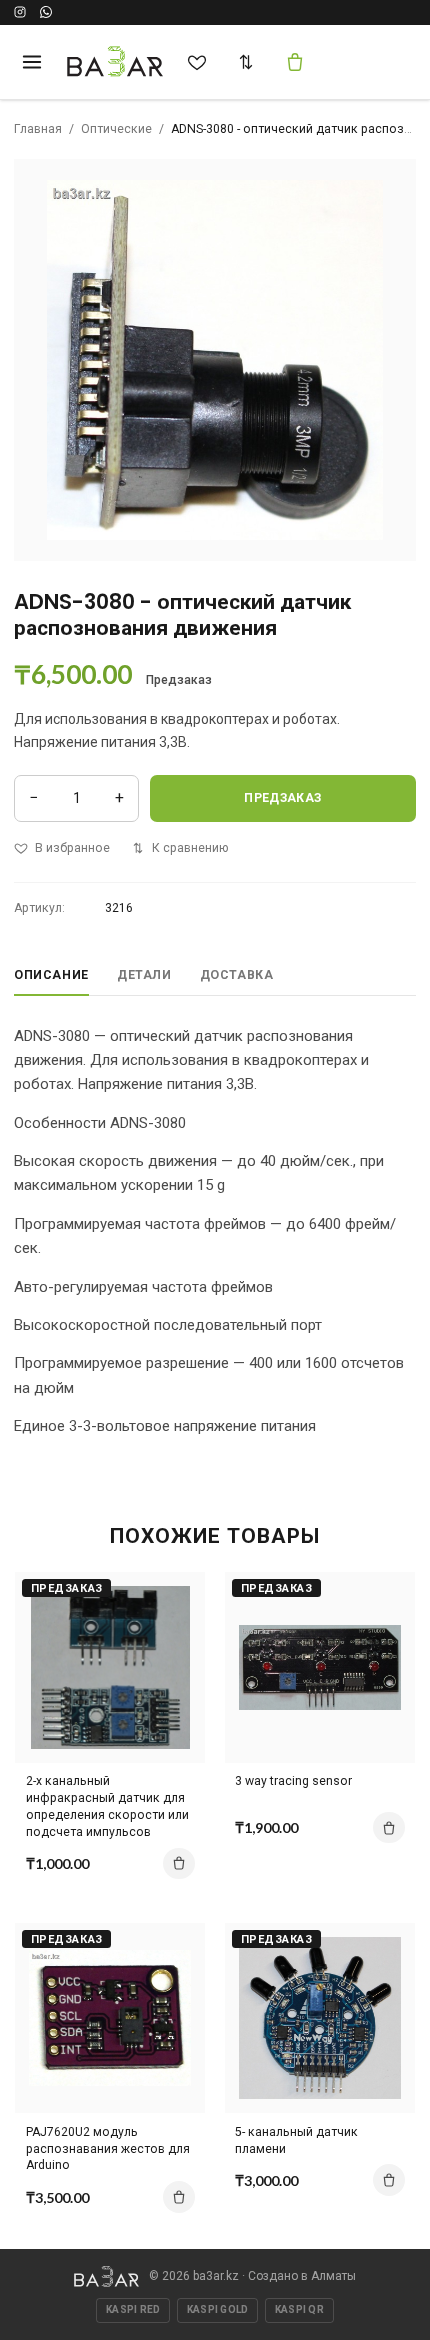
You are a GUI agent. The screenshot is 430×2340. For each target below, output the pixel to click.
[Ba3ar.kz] (106, 2276)
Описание (51, 975)
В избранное (72, 848)
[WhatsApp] (46, 12)
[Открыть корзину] (295, 62)
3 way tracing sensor (293, 1781)
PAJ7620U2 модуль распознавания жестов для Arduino (108, 2149)
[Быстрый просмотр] (174, 1667)
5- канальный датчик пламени (296, 2140)
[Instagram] (20, 12)
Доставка (237, 975)
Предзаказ (282, 798)
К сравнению (190, 848)
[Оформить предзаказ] (179, 1864)
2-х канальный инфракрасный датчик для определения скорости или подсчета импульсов (107, 1806)
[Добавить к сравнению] (174, 1597)
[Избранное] (197, 62)
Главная (38, 129)
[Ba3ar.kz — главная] (115, 62)
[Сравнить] (246, 62)
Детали (144, 975)
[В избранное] (174, 1632)
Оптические (116, 129)
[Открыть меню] (31, 61)
